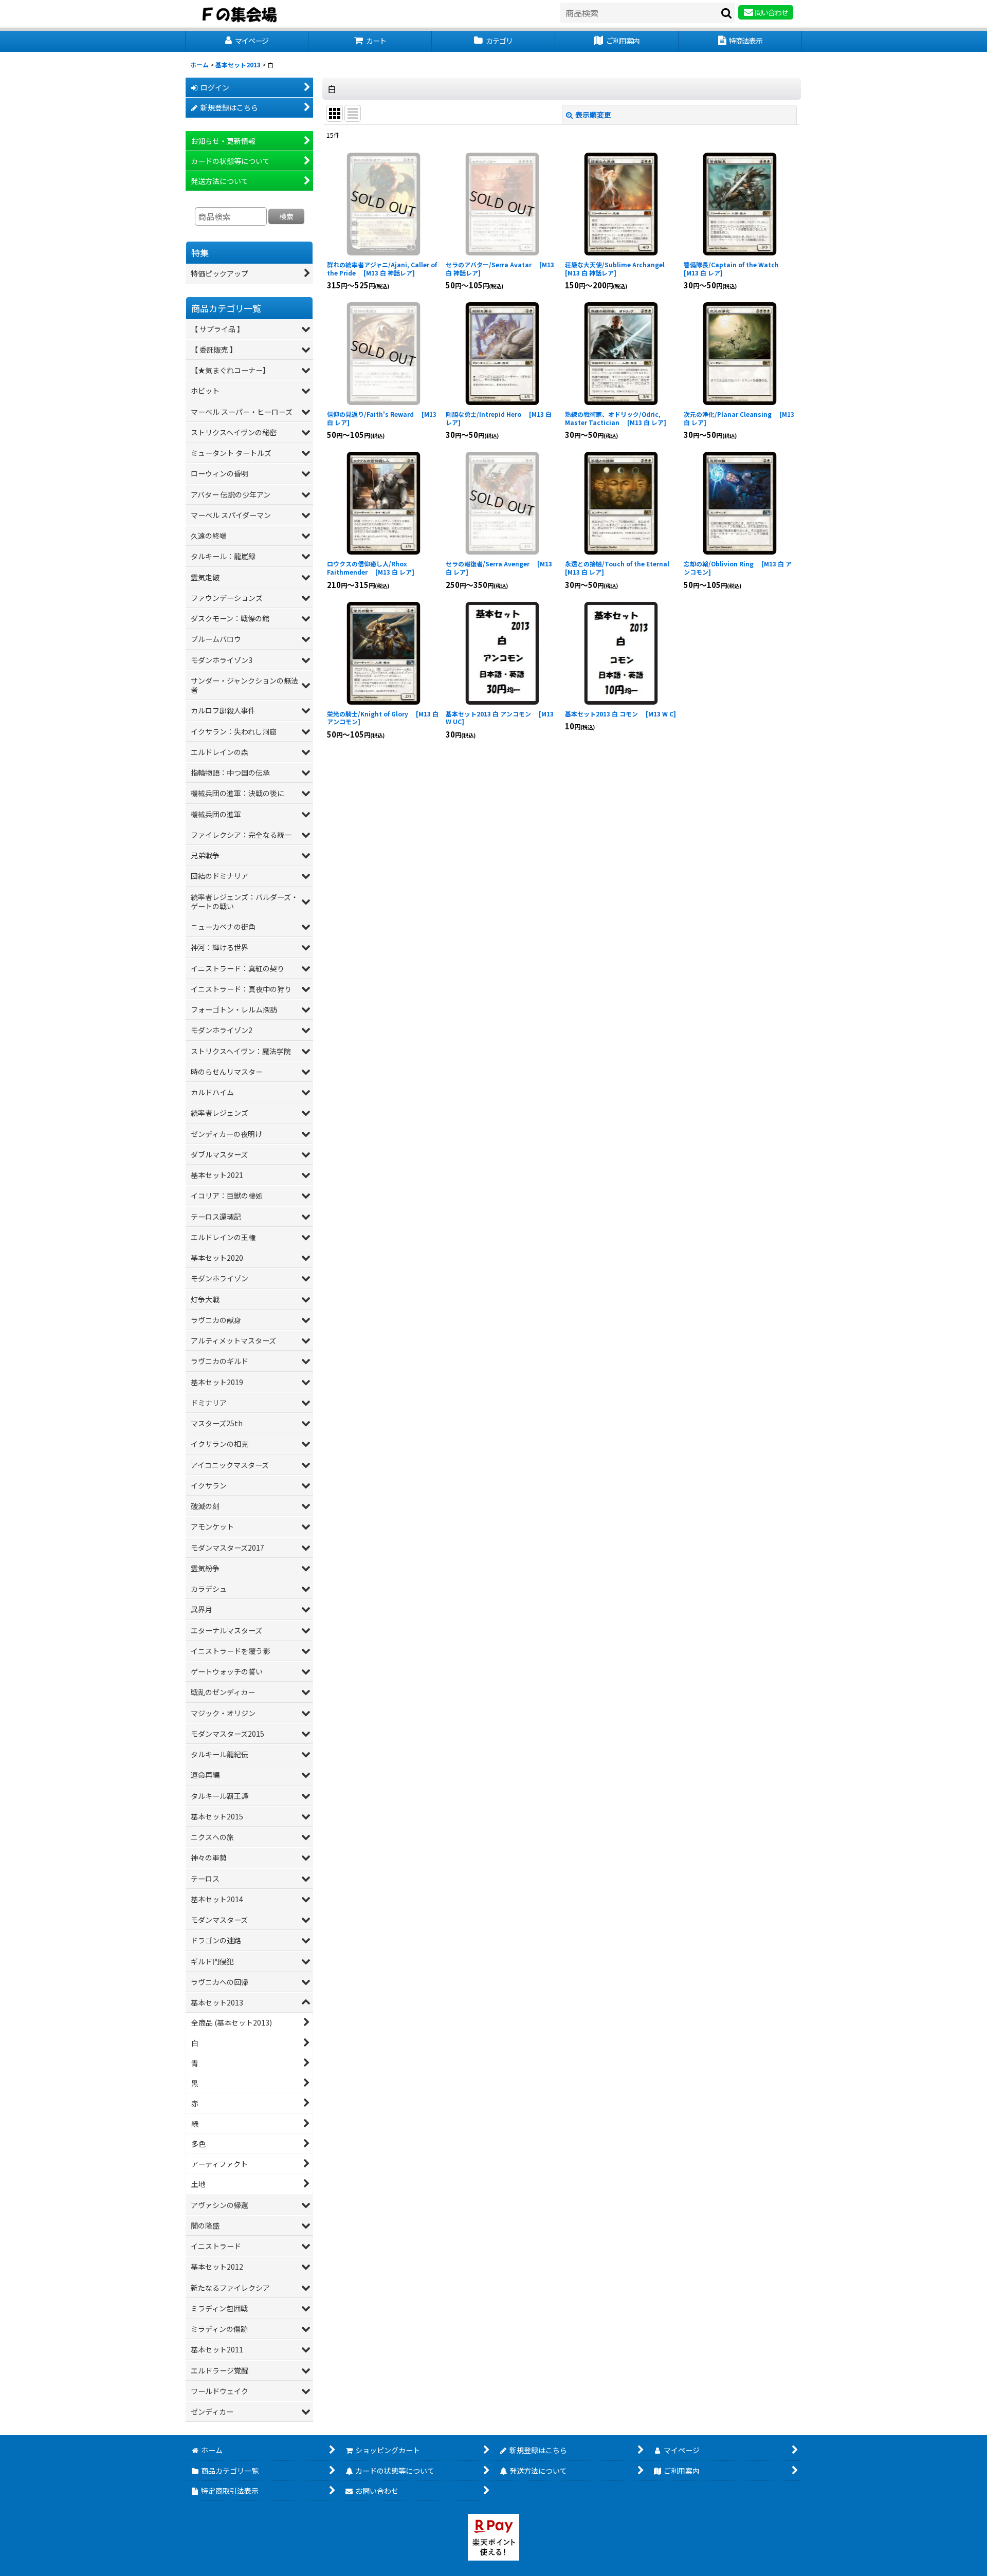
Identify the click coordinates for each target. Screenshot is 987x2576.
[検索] (727, 13)
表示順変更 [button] (593, 115)
